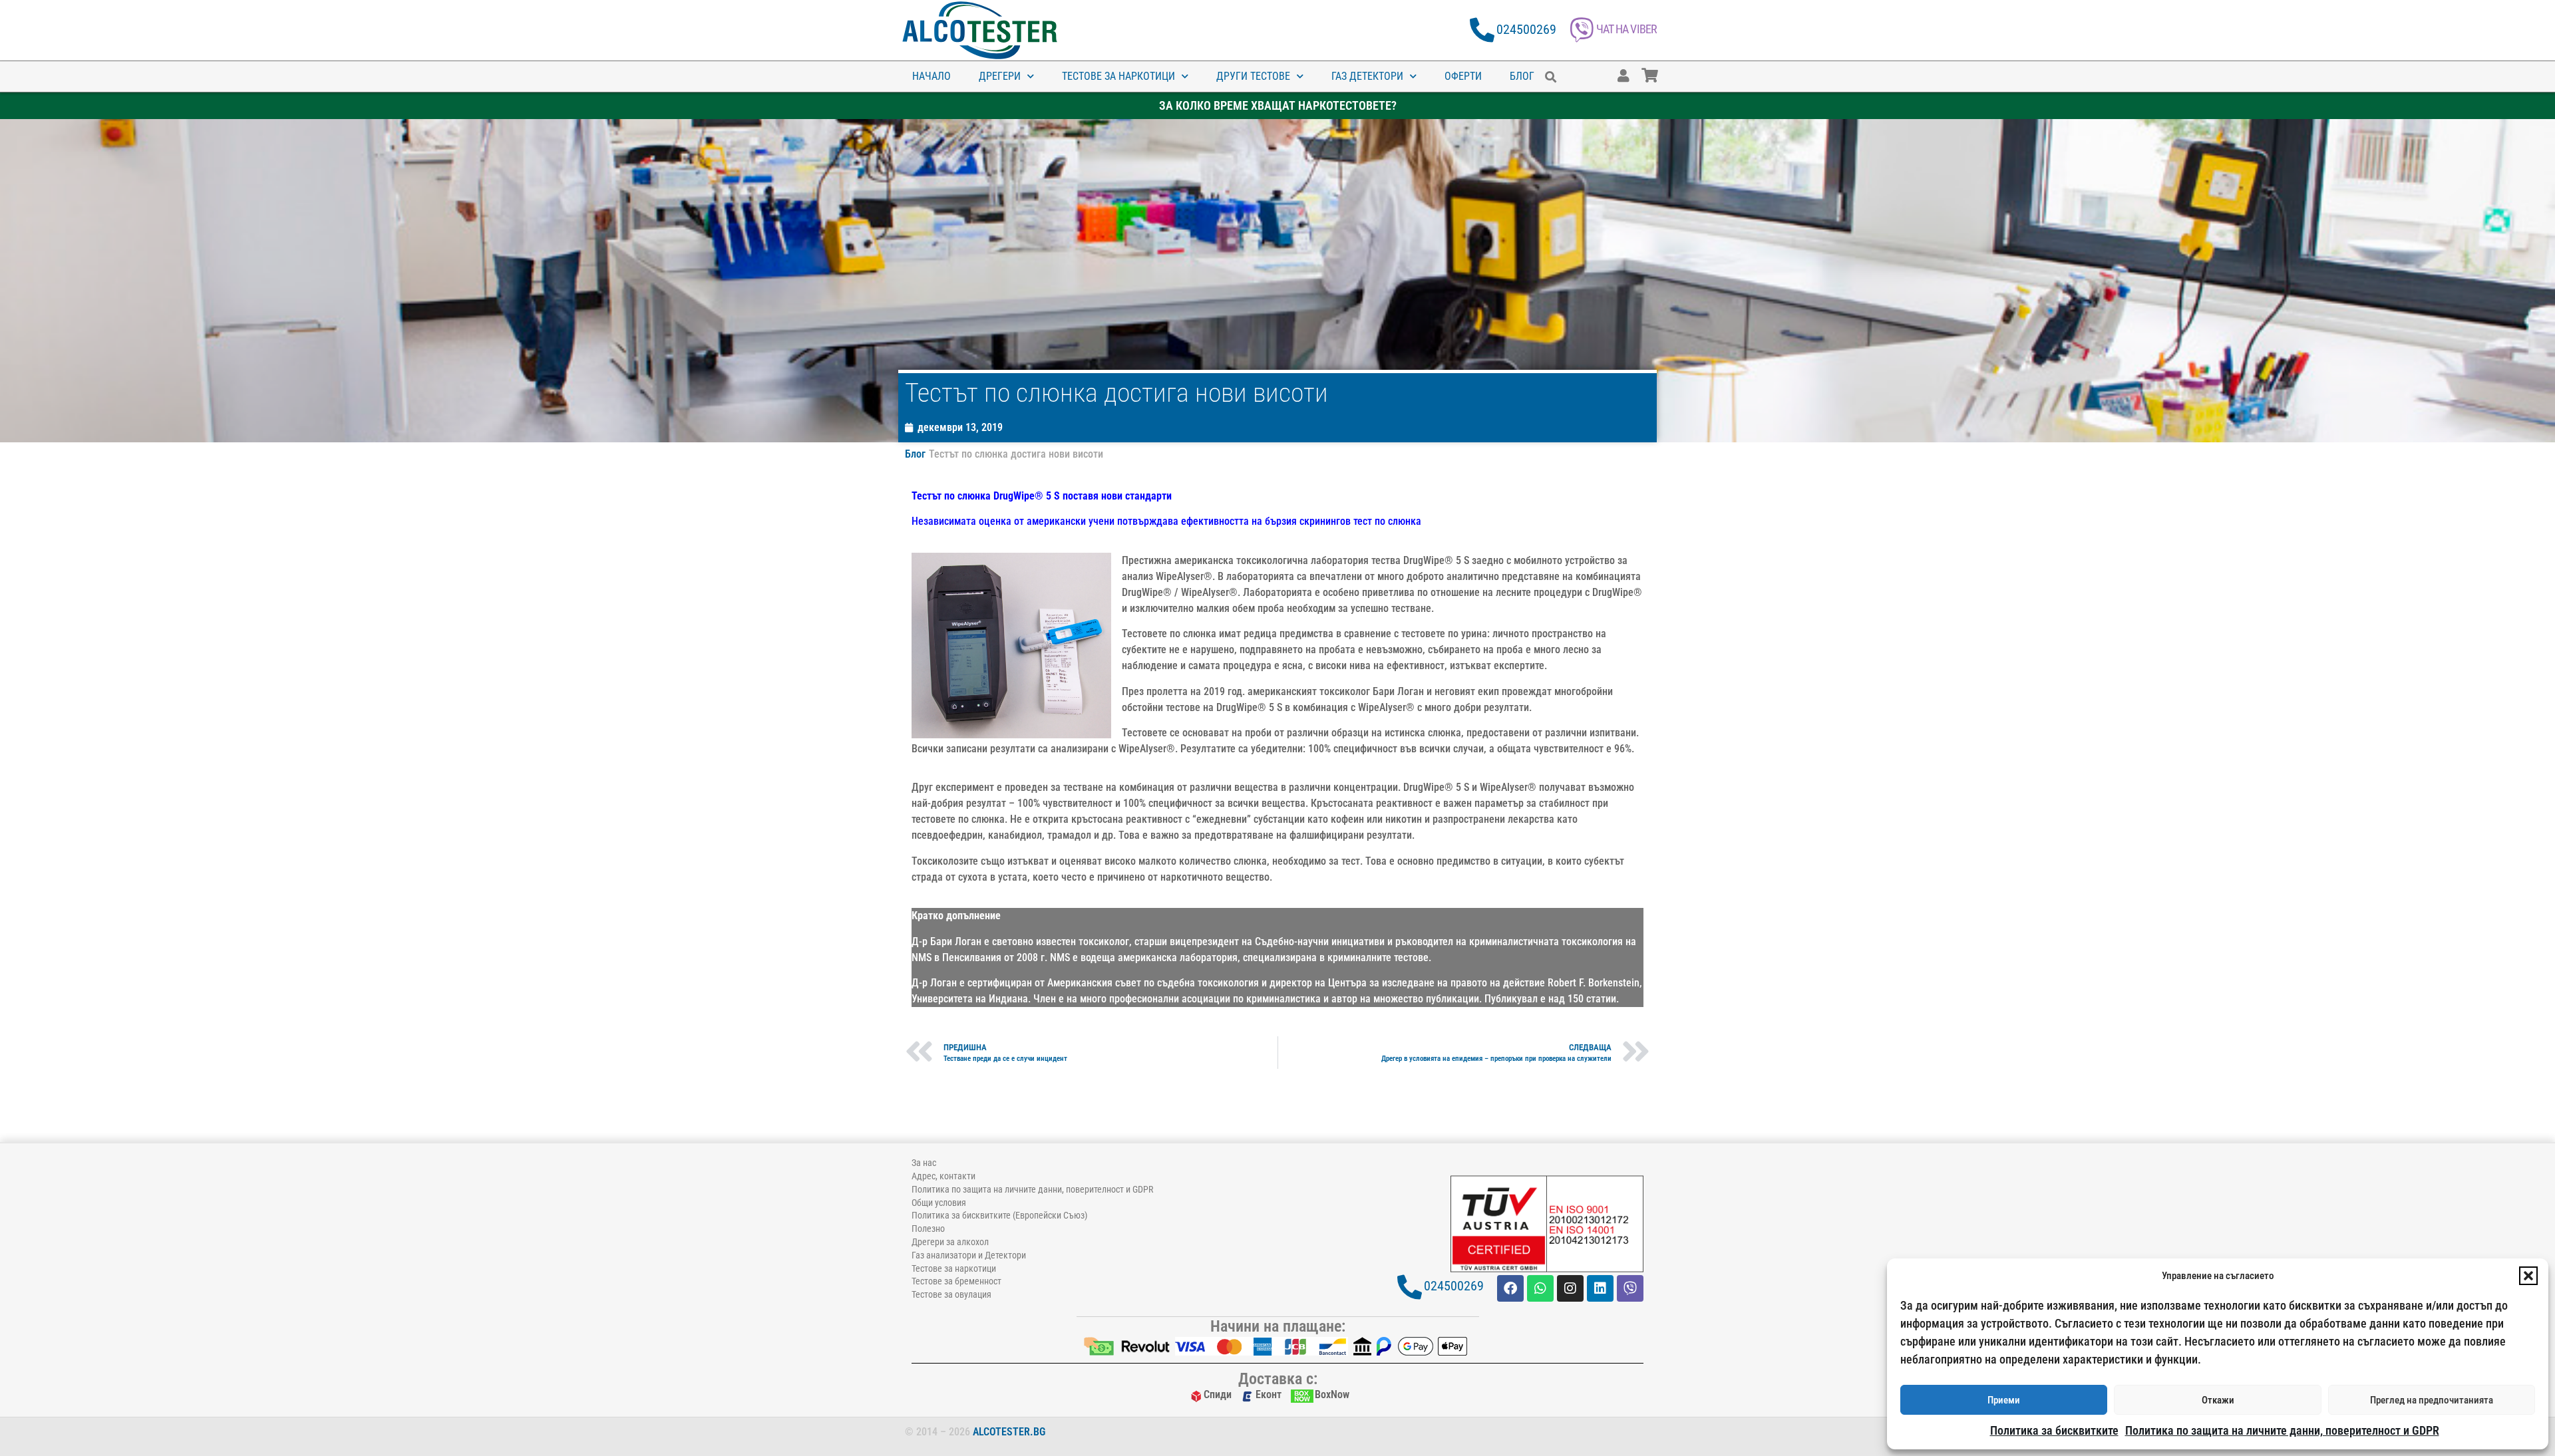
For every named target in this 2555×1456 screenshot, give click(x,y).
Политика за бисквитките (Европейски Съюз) (999, 1215)
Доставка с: (1278, 1379)
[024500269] (1482, 30)
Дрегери (1000, 76)
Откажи (2218, 1400)
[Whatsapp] (1540, 1288)
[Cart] (1663, 69)
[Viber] (1630, 1288)
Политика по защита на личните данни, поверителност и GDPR (2282, 1430)
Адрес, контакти (943, 1176)
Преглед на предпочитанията (2432, 1400)
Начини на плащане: (1278, 1326)
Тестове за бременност (956, 1281)
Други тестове (1253, 76)
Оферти (1463, 76)
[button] (2528, 1276)
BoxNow (1332, 1394)
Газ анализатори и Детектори (969, 1255)
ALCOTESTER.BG (1009, 1432)
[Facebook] (1510, 1288)
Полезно (928, 1229)
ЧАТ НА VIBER (1626, 29)
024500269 (1526, 29)
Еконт (1269, 1394)
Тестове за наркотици (1118, 76)
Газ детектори (1367, 76)
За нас (924, 1163)
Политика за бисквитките (2054, 1430)
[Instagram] (1570, 1288)
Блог (1522, 76)
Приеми (2004, 1400)
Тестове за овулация (951, 1294)
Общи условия (939, 1203)
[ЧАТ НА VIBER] (1582, 30)
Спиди (1218, 1394)
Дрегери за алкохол (950, 1242)
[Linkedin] (1600, 1288)
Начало (932, 76)
